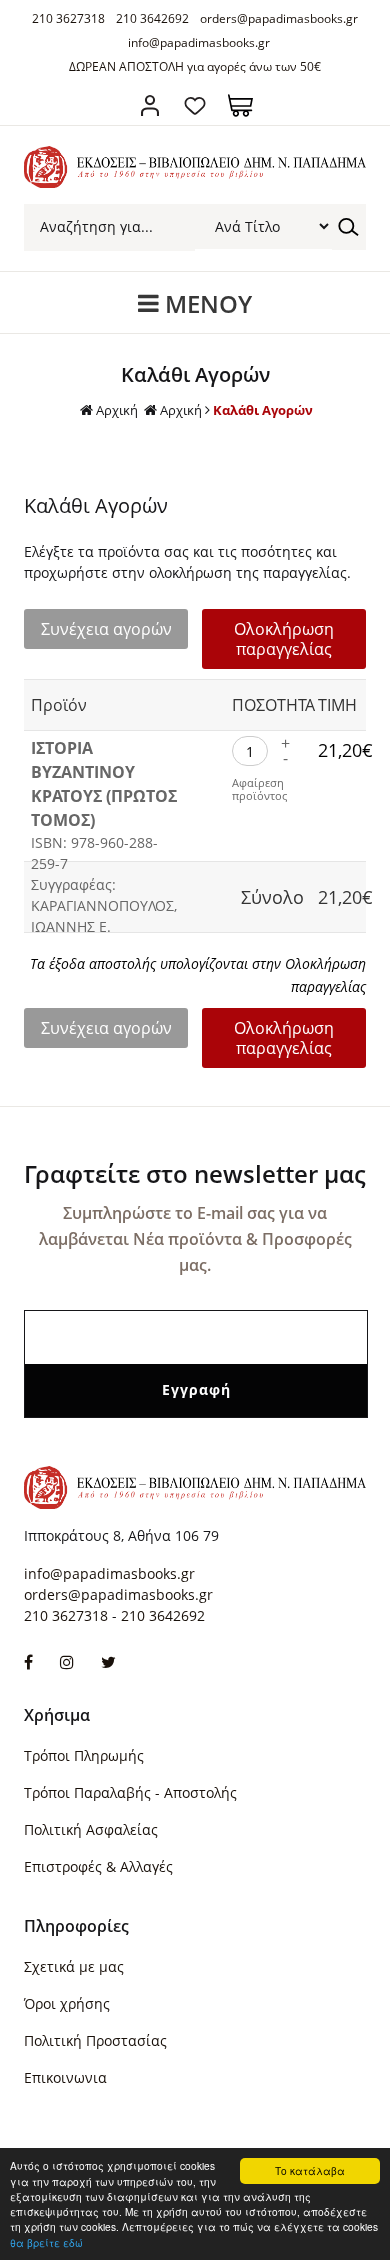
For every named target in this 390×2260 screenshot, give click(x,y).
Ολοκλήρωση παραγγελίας (284, 639)
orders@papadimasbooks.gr (279, 18)
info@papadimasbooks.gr (199, 42)
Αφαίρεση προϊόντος (259, 789)
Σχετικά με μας (74, 1966)
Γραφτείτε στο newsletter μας (195, 1173)
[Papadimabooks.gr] (195, 182)
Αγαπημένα (195, 105)
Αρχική (117, 410)
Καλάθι (240, 105)
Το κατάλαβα (310, 2170)
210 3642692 (152, 18)
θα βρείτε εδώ (46, 2242)
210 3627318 (68, 18)
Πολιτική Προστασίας (95, 2040)
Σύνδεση (150, 105)
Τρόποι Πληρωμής (84, 1755)
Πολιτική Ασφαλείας (91, 1829)
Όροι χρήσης (67, 2003)
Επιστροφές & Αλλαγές (98, 1866)
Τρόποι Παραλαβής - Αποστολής (130, 1792)
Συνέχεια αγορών (106, 629)
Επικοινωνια (65, 2077)
